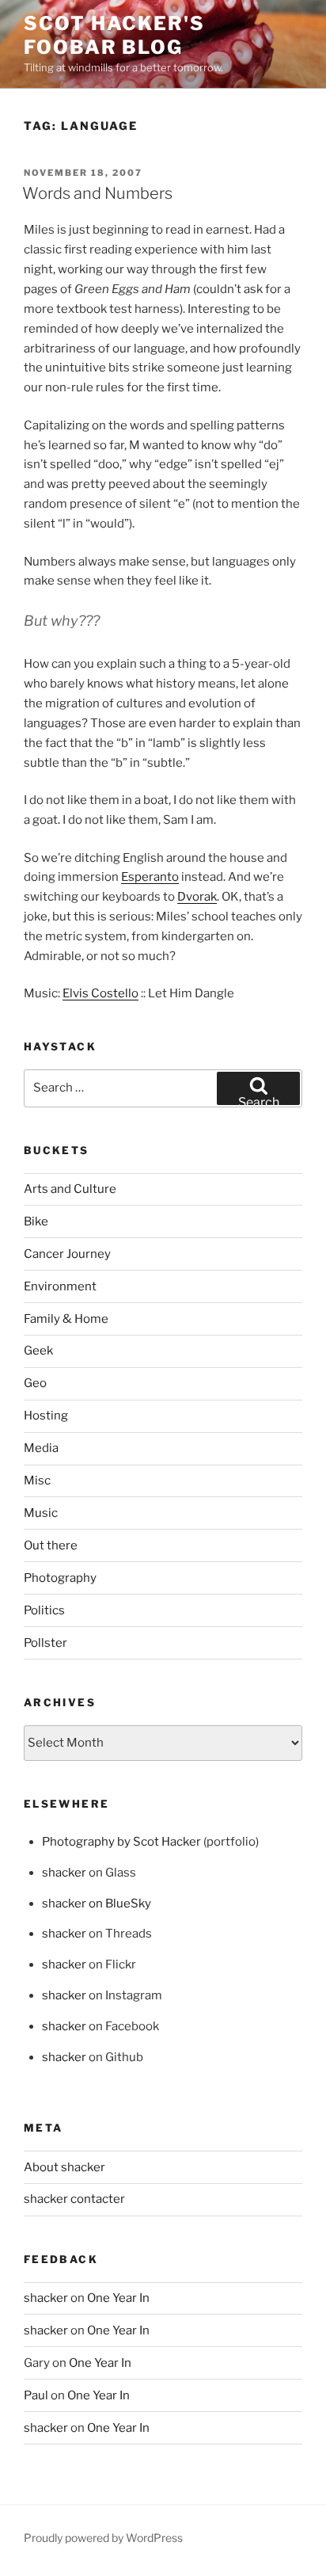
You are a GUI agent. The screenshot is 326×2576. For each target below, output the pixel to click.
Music (41, 1513)
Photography (60, 1578)
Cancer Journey (67, 1254)
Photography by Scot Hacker (121, 1842)
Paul (36, 2395)
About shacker (64, 2167)
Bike (36, 1221)
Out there (51, 1545)
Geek (38, 1351)
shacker (64, 1873)
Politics (44, 1610)
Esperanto (150, 877)
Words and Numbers (97, 193)
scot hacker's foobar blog (114, 35)
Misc (37, 1480)
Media (41, 1448)
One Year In (118, 2298)
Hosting (46, 1416)
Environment (60, 1286)
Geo (35, 1383)
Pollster (45, 1643)
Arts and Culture (70, 1189)
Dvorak (197, 897)
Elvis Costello (100, 993)
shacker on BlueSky (97, 1903)
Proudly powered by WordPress (103, 2538)
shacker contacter (74, 2199)
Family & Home (66, 1319)
